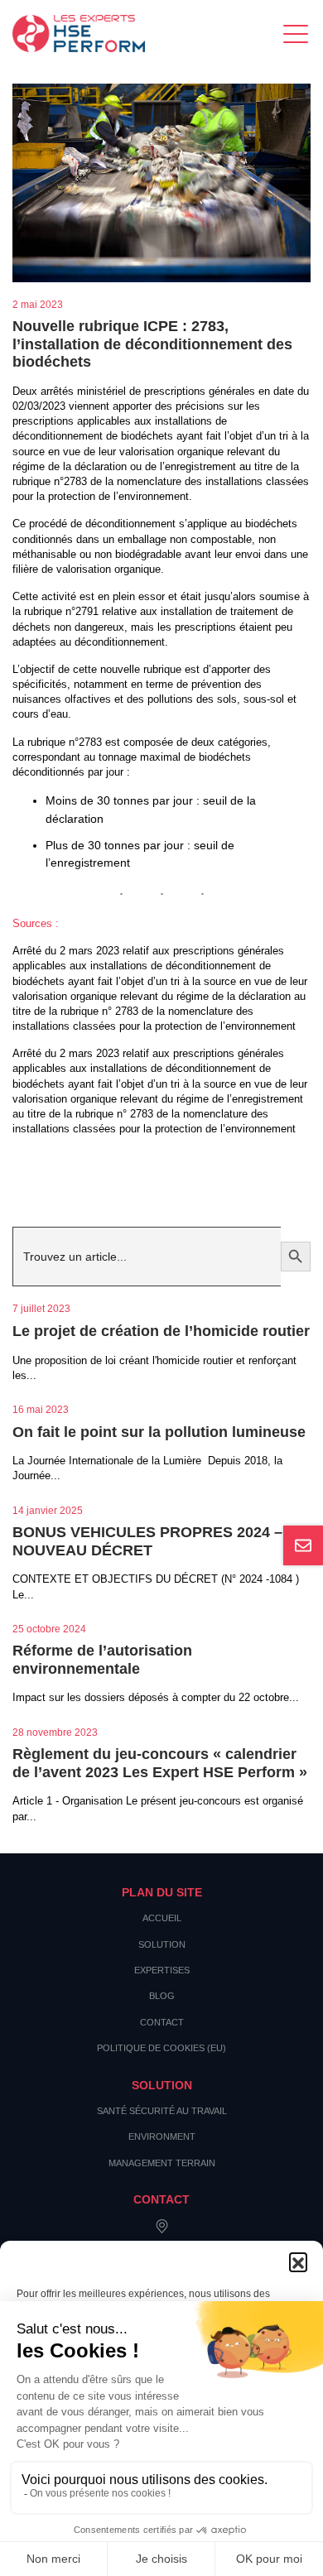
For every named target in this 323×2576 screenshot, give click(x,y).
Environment (162, 2136)
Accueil (162, 1918)
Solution (162, 1944)
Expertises (162, 1970)
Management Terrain (162, 2163)
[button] (298, 2261)
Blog (162, 1996)
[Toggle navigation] (297, 34)
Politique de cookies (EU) (161, 2048)
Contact (162, 2022)
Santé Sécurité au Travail (162, 2111)
